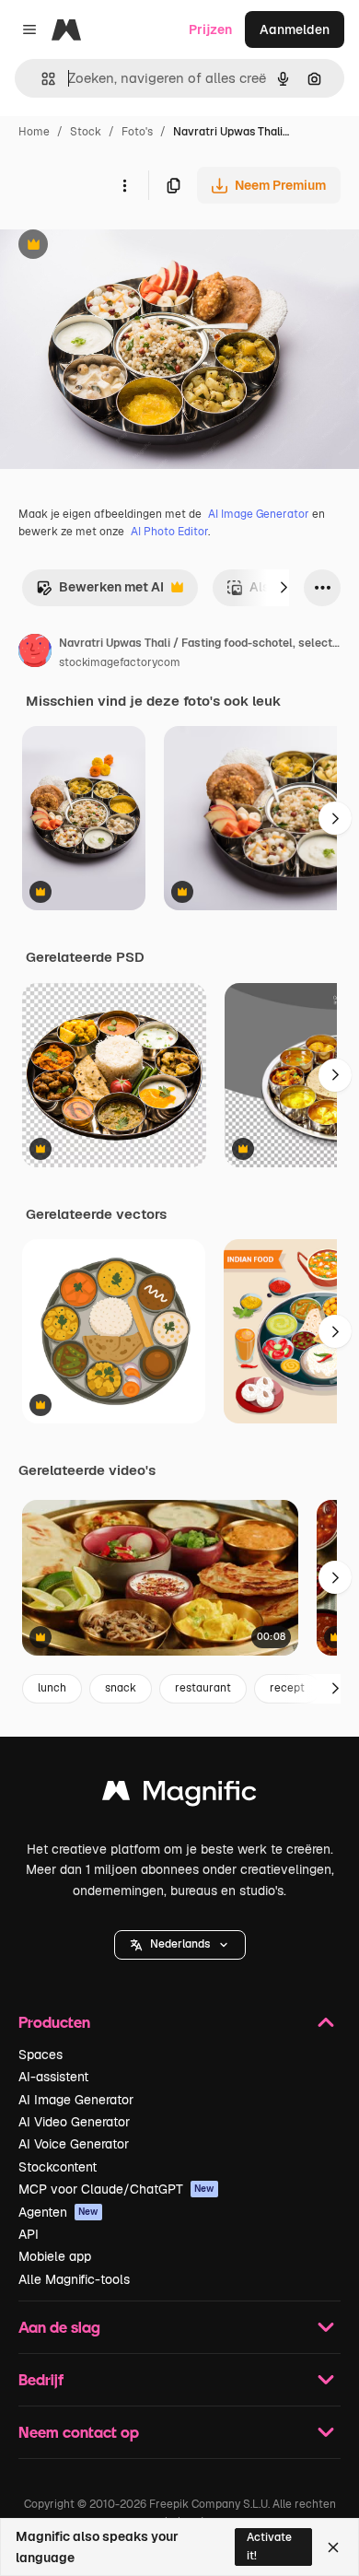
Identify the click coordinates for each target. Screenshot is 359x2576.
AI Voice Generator (74, 2144)
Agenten (58, 2212)
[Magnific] (179, 1795)
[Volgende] (284, 588)
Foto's (137, 132)
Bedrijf (41, 2379)
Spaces (41, 2055)
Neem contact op (79, 2432)
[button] (180, 1945)
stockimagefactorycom (120, 662)
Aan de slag (59, 2327)
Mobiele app (55, 2256)
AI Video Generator (74, 2122)
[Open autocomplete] (41, 79)
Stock (86, 132)
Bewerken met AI (100, 592)
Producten (54, 2022)
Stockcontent (58, 2167)
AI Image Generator (259, 514)
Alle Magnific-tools (74, 2279)
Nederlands (180, 1944)
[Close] (333, 2547)
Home (34, 132)
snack (121, 1688)
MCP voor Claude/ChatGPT (116, 2189)
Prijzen (210, 29)
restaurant (203, 1688)
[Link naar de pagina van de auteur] (35, 653)
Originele (121, 246)
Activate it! (269, 2546)
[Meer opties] (124, 185)
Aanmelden (295, 29)
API (29, 2234)
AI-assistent (53, 2077)
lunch (52, 1688)
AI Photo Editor (169, 532)
